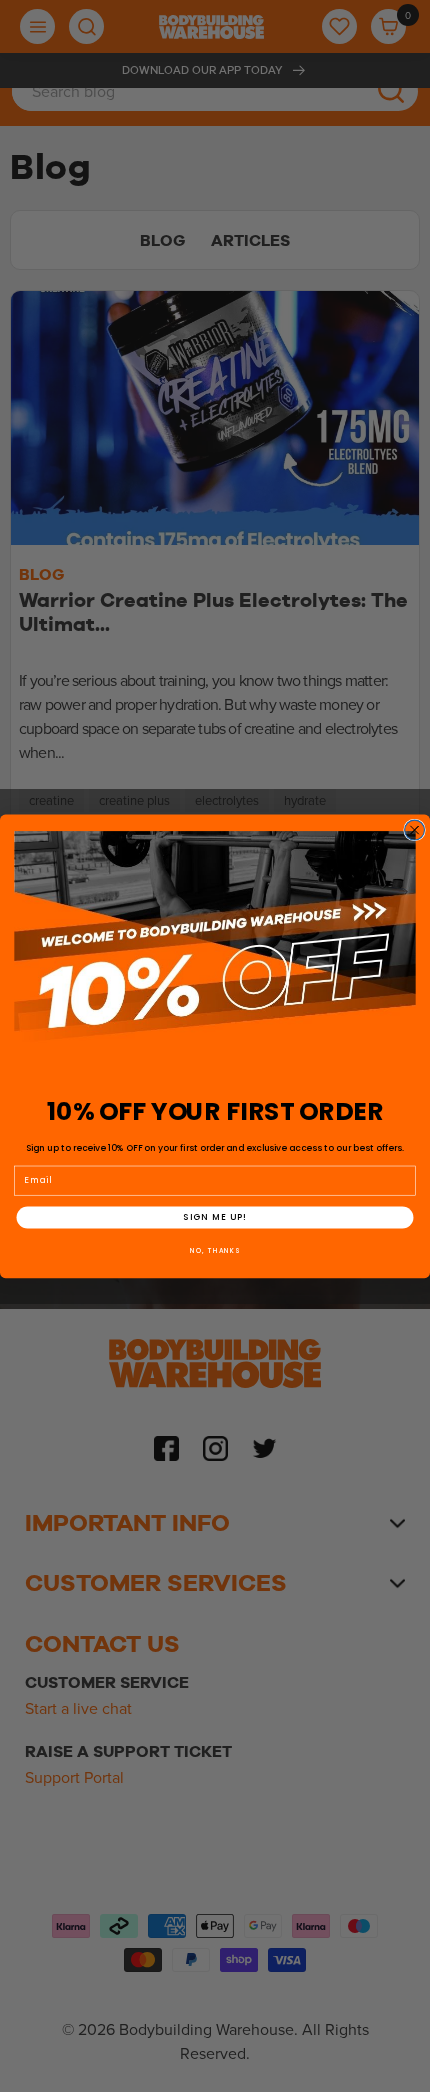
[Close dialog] (415, 830)
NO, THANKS (215, 1249)
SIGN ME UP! (214, 1216)
